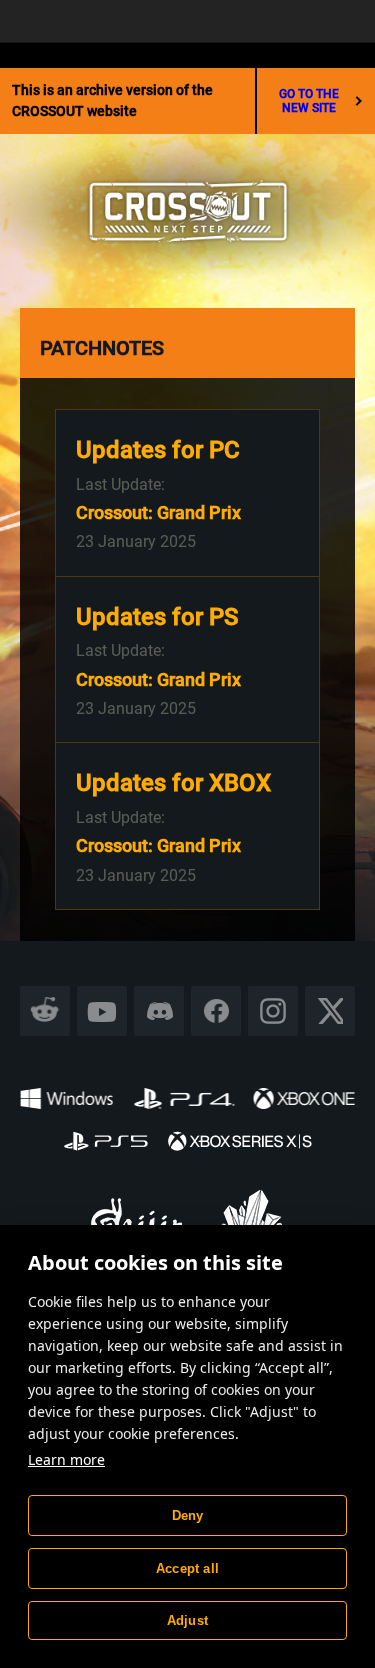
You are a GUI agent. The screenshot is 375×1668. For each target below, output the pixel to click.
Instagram (273, 1011)
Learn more (66, 1459)
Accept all (187, 1568)
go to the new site (309, 101)
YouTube (102, 1011)
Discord (159, 1011)
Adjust (187, 1620)
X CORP (330, 1011)
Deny (188, 1515)
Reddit (45, 1011)
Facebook (216, 1011)
